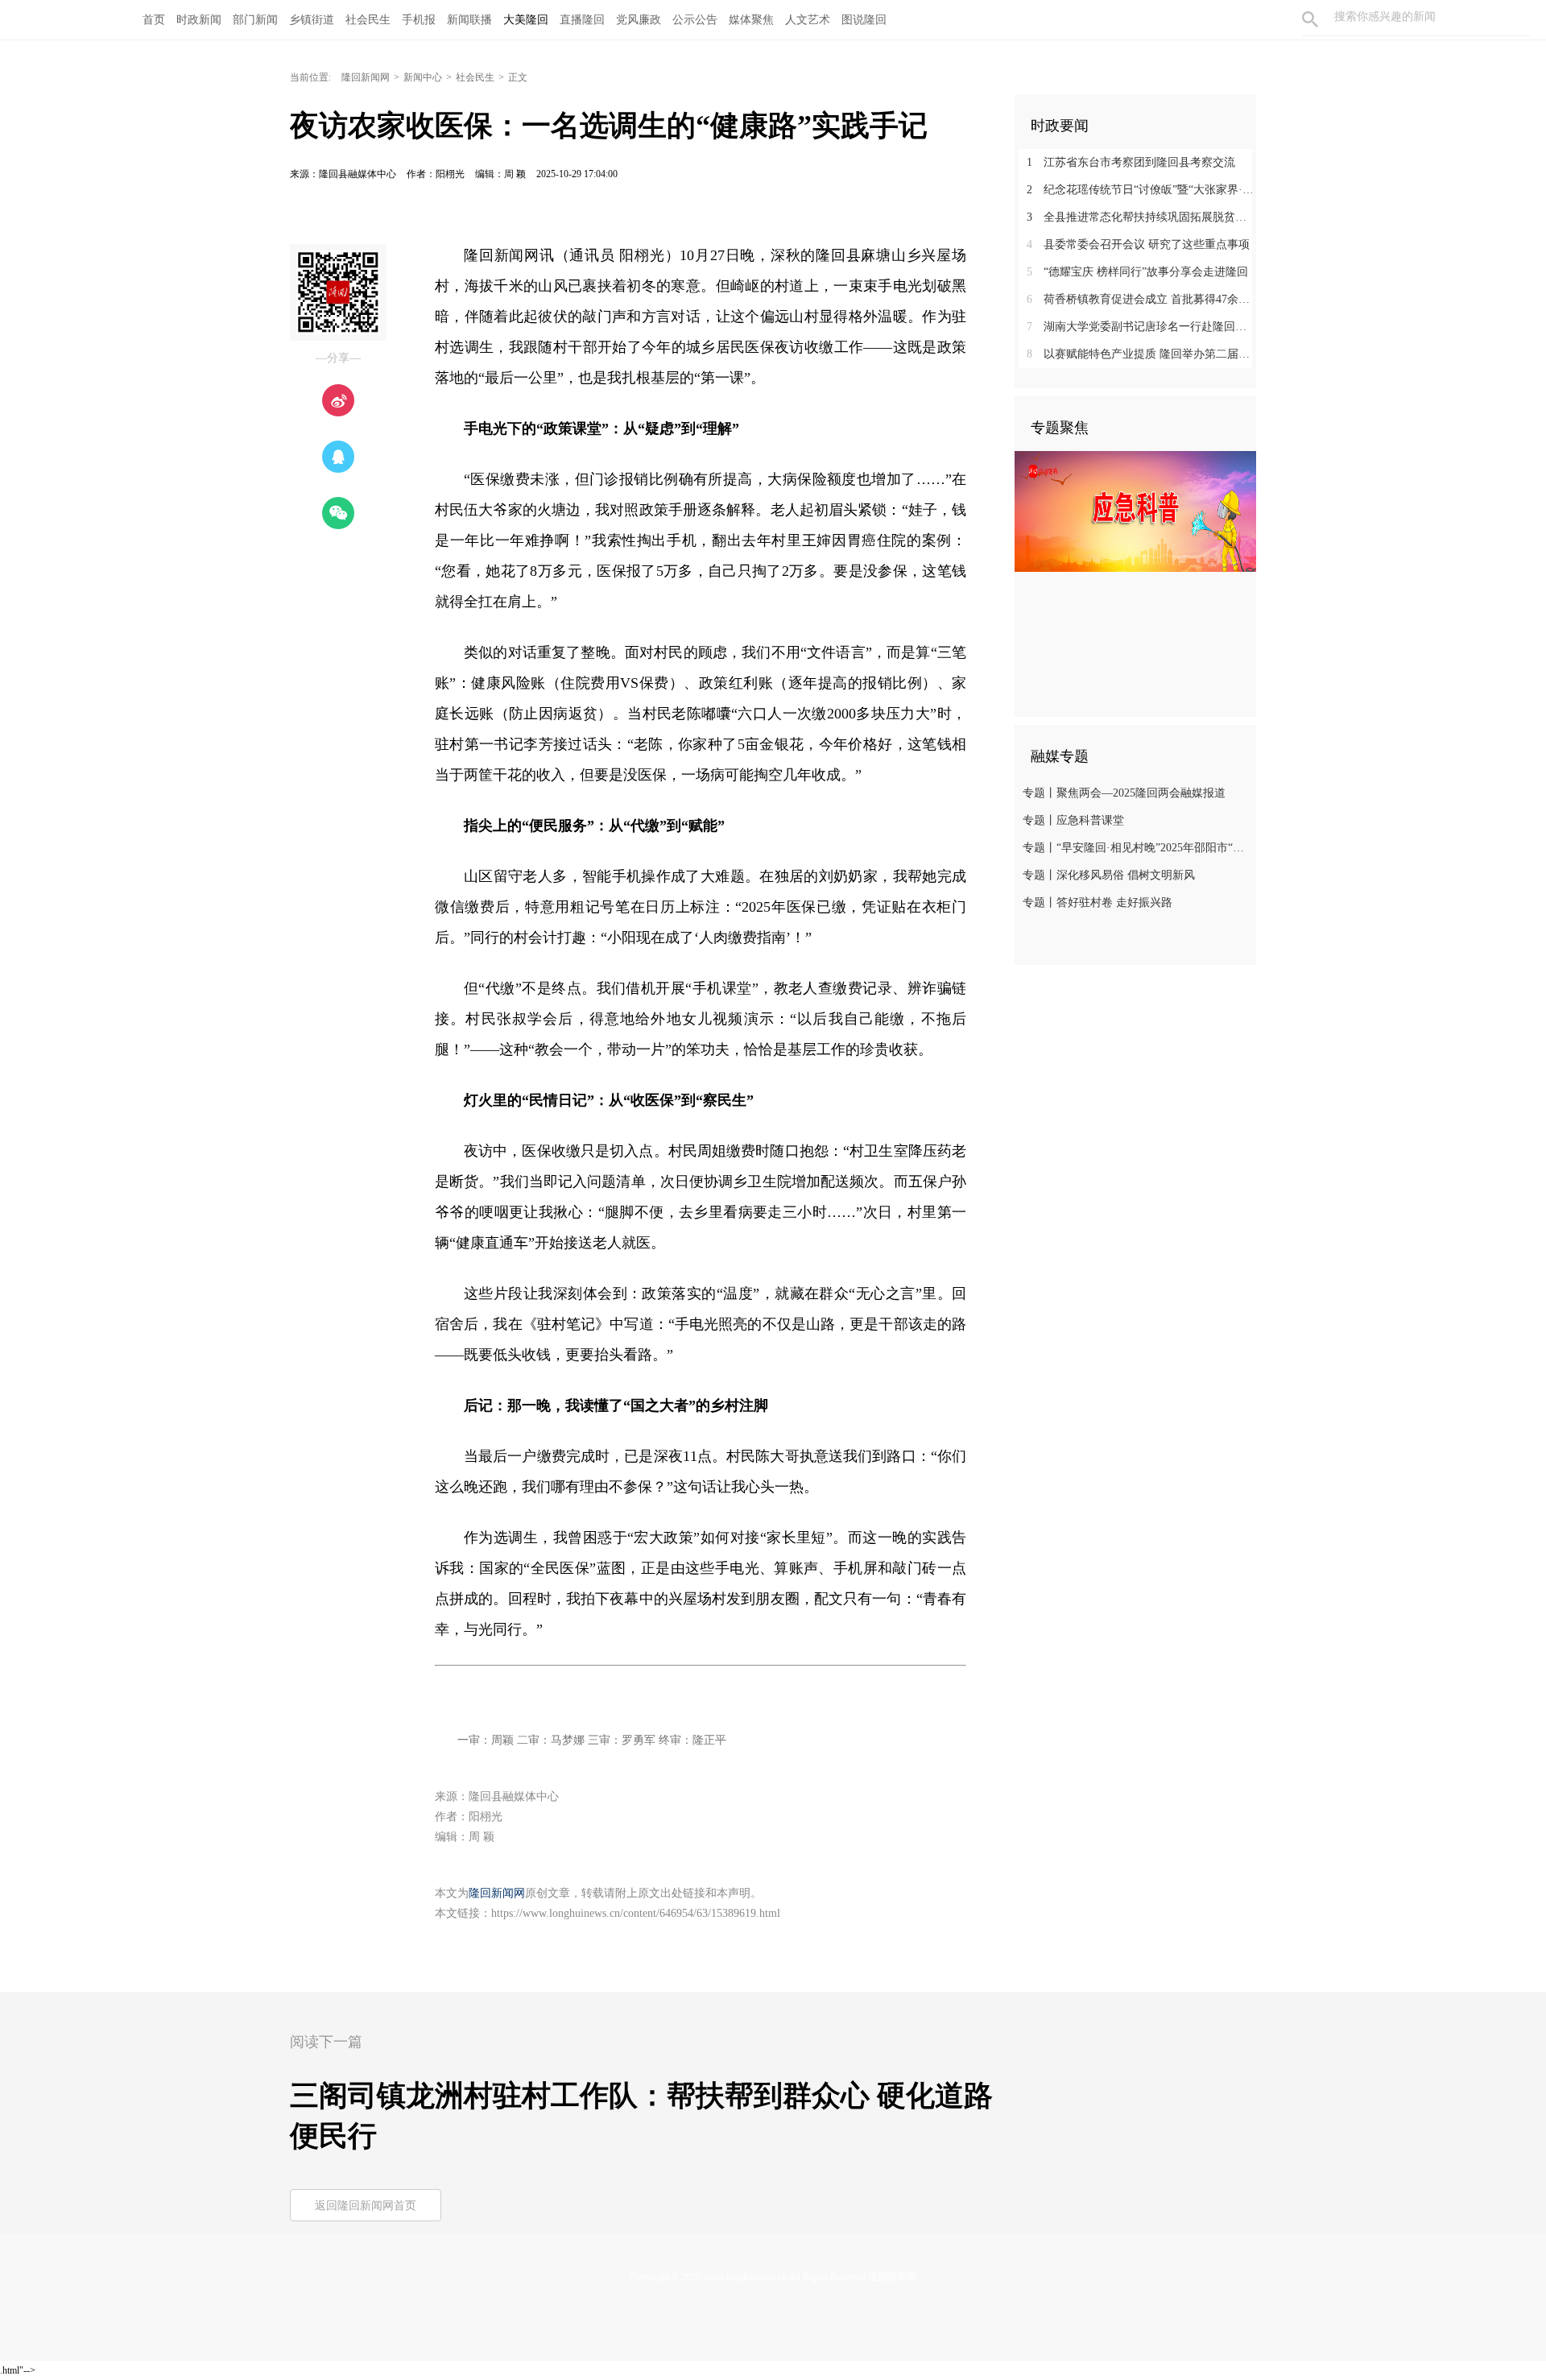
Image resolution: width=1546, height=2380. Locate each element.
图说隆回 (864, 20)
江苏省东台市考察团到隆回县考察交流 (1131, 162)
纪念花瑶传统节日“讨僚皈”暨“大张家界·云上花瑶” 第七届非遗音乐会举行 (1141, 190)
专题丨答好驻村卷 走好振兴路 (1097, 902)
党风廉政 (639, 20)
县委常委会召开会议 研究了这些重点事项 (1138, 244)
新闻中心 (423, 77)
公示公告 (695, 20)
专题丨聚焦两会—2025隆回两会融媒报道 (1124, 793)
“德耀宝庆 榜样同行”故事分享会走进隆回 (1137, 272)
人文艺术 (808, 20)
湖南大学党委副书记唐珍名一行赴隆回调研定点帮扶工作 (1141, 327)
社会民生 (368, 20)
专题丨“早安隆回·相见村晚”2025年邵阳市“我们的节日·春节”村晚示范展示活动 (1137, 848)
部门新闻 (255, 20)
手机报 (419, 20)
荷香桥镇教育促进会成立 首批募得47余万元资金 (1141, 299)
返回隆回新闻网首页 (366, 2206)
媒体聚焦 (751, 20)
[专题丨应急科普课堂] (1135, 511)
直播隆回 (582, 20)
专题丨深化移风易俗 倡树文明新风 (1109, 875)
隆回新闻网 (366, 77)
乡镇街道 (312, 20)
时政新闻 (199, 20)
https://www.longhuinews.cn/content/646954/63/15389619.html (636, 1913)
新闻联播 (469, 20)
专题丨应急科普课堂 (1073, 820)
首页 (154, 20)
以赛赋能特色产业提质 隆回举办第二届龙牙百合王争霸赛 (1141, 354)
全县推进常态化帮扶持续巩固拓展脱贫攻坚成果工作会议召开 (1141, 217)
